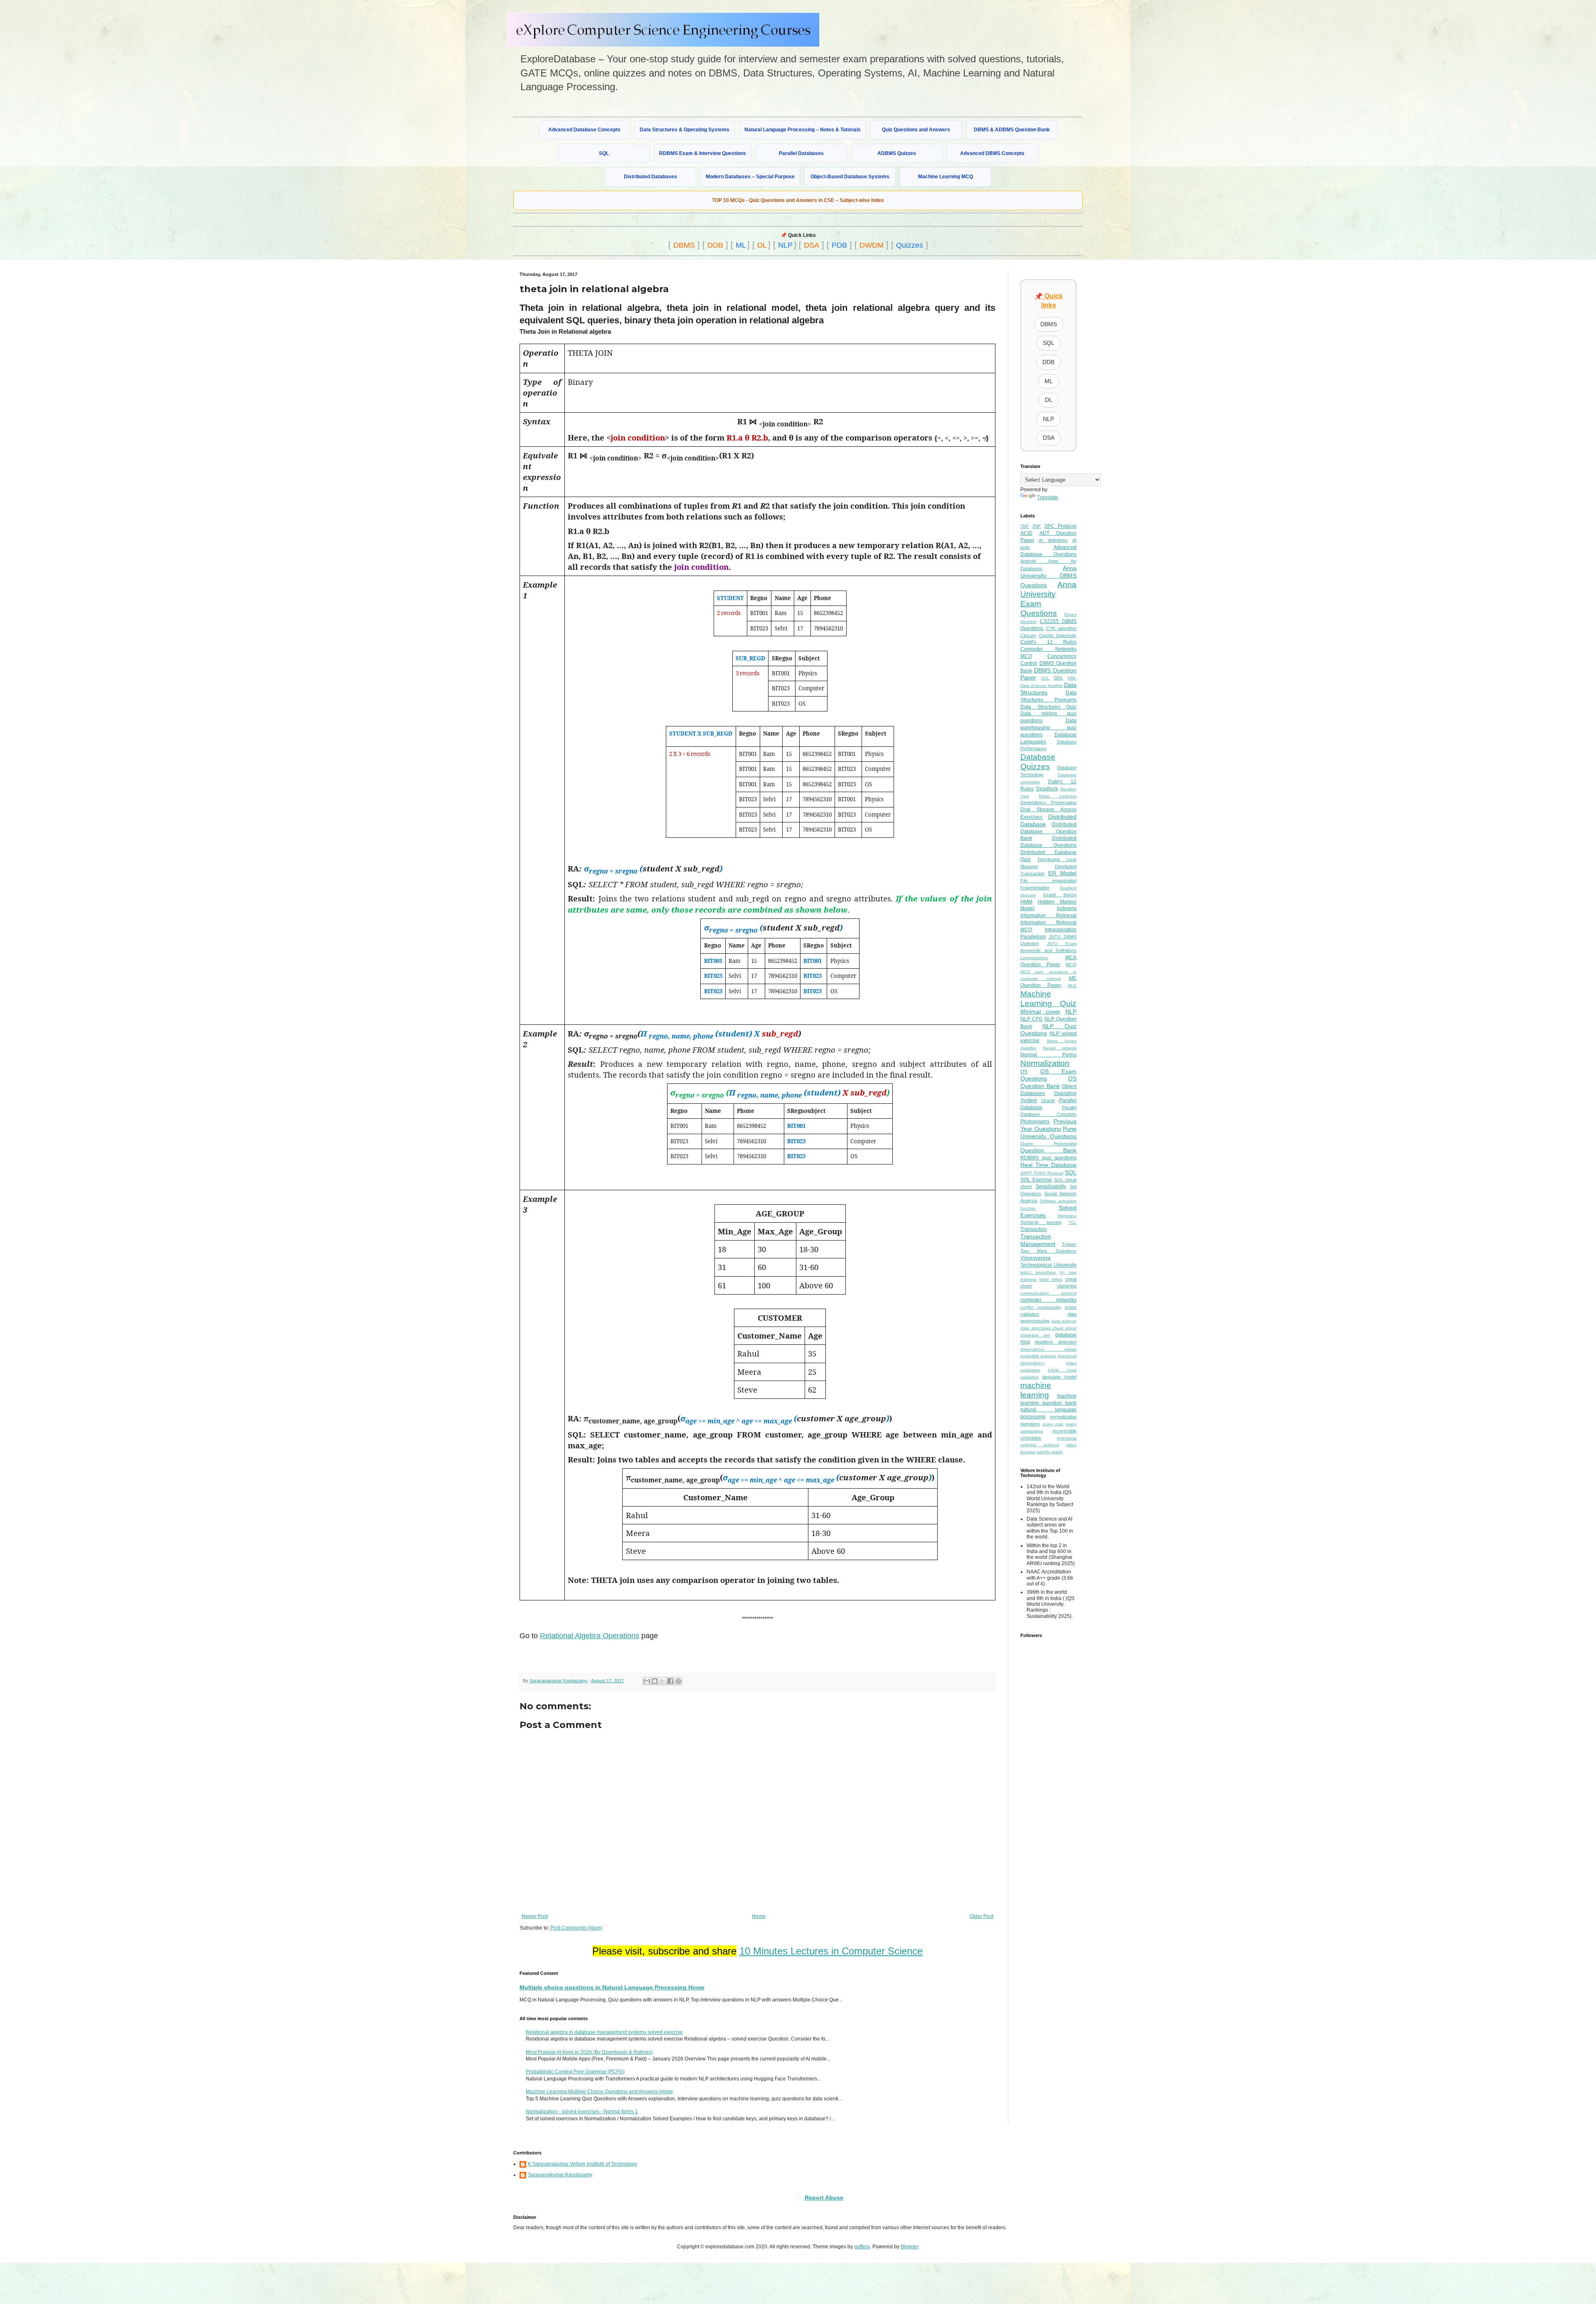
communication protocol (1048, 1293)
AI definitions (1053, 540)
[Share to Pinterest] (678, 1681)
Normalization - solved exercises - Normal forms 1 (582, 2112)
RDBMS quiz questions (1048, 1158)
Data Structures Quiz (1048, 707)
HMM (1026, 902)
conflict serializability (1041, 1307)
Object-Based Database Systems (850, 177)
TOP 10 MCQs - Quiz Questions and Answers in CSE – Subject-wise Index (798, 200)
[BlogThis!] (655, 1681)
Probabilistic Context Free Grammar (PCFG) (575, 2072)
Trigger (1069, 1244)
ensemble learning (1038, 1356)
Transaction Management (1038, 1240)
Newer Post (535, 1916)
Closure (1028, 635)
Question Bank (1048, 1150)
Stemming (1067, 1216)
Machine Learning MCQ (946, 177)
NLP (785, 245)
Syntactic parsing (1041, 1222)
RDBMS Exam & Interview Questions (703, 153)
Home (759, 1916)
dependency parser (1048, 1349)
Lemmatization (1034, 958)
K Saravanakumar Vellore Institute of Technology (582, 2164)
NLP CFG (1031, 1019)
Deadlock (1047, 789)
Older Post (981, 1916)
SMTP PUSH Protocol (1042, 1173)
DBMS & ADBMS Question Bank (1012, 130)
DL (762, 245)
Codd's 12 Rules (1048, 642)
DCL (1045, 678)
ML (741, 245)
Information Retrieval (1048, 916)
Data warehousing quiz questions (1048, 728)
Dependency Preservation (1048, 802)
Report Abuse (824, 2198)
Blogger (909, 2247)
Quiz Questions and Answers (916, 130)
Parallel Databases (801, 153)
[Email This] (647, 1681)
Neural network (1060, 1048)
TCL (1073, 1222)
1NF (1025, 526)
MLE (1072, 986)
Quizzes (910, 245)
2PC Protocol (1060, 526)
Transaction (1034, 1229)
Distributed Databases (650, 177)
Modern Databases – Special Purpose (750, 177)
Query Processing (1048, 1144)
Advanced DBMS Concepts (992, 153)
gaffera (862, 2247)
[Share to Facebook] (670, 1681)
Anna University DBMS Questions (1048, 577)
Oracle (1048, 1100)
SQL (604, 153)
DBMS (684, 245)
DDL (1059, 678)
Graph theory (1060, 895)
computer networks (1048, 1300)
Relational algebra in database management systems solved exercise (604, 2032)
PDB (839, 245)
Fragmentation (1035, 888)
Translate (1048, 497)
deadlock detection (1056, 1342)
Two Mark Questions (1048, 1251)
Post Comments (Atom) (576, 1928)
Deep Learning (1058, 796)
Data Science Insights (1042, 686)
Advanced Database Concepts (584, 130)
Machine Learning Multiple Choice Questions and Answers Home (599, 2092)
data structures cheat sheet (1048, 1328)
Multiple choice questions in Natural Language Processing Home (612, 1987)
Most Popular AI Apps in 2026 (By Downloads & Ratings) (589, 2052)
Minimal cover (1040, 1012)
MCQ (1071, 965)
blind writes (1051, 1279)
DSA (812, 245)
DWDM (872, 245)
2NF (1037, 526)
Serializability (1051, 1186)
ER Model (1062, 873)
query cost (1053, 1424)
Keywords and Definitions (1048, 950)
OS (1024, 1072)
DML (1072, 678)
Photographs (1035, 1122)
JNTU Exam (1062, 944)
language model (1059, 1377)
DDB (715, 245)
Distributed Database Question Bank (1048, 832)
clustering (1067, 1286)
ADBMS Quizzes (897, 153)
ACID (1026, 533)
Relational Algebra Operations (590, 1636)
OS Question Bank (1048, 1082)
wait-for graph (1050, 1452)
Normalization (1045, 1063)
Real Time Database (1048, 1165)
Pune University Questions (1048, 1132)
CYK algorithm (1061, 628)
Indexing (1067, 908)
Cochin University (1058, 635)
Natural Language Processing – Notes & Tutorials (803, 130)
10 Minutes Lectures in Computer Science (831, 1951)
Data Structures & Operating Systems (685, 130)
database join (1035, 1335)
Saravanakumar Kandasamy (560, 2175)
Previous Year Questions (1048, 1125)
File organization (1048, 881)
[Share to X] (663, 1681)
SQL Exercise (1036, 1180)
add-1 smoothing (1038, 1272)
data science (1064, 1321)
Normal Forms (1048, 1055)
